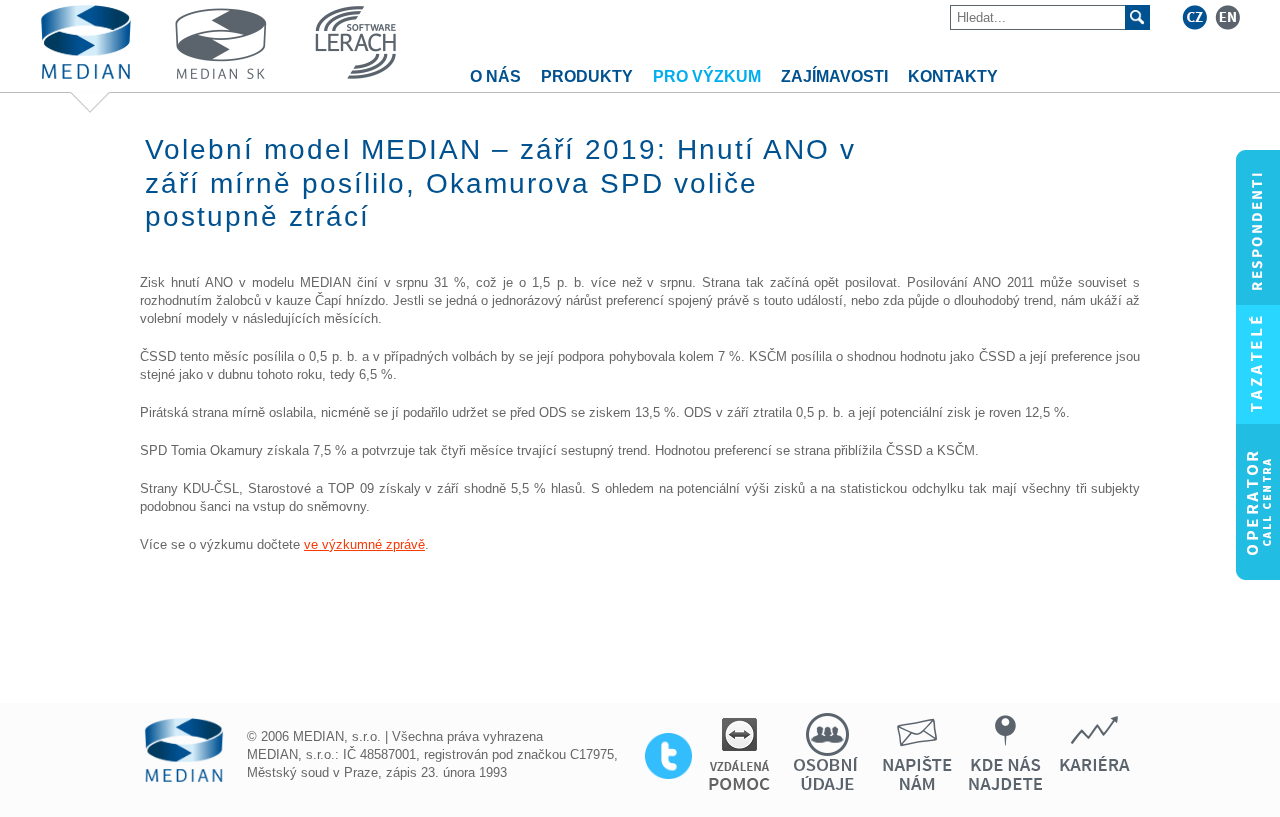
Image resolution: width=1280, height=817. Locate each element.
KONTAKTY (953, 76)
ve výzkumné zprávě (364, 544)
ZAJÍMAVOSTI (834, 76)
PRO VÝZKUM (707, 76)
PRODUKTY (587, 76)
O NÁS (495, 76)
